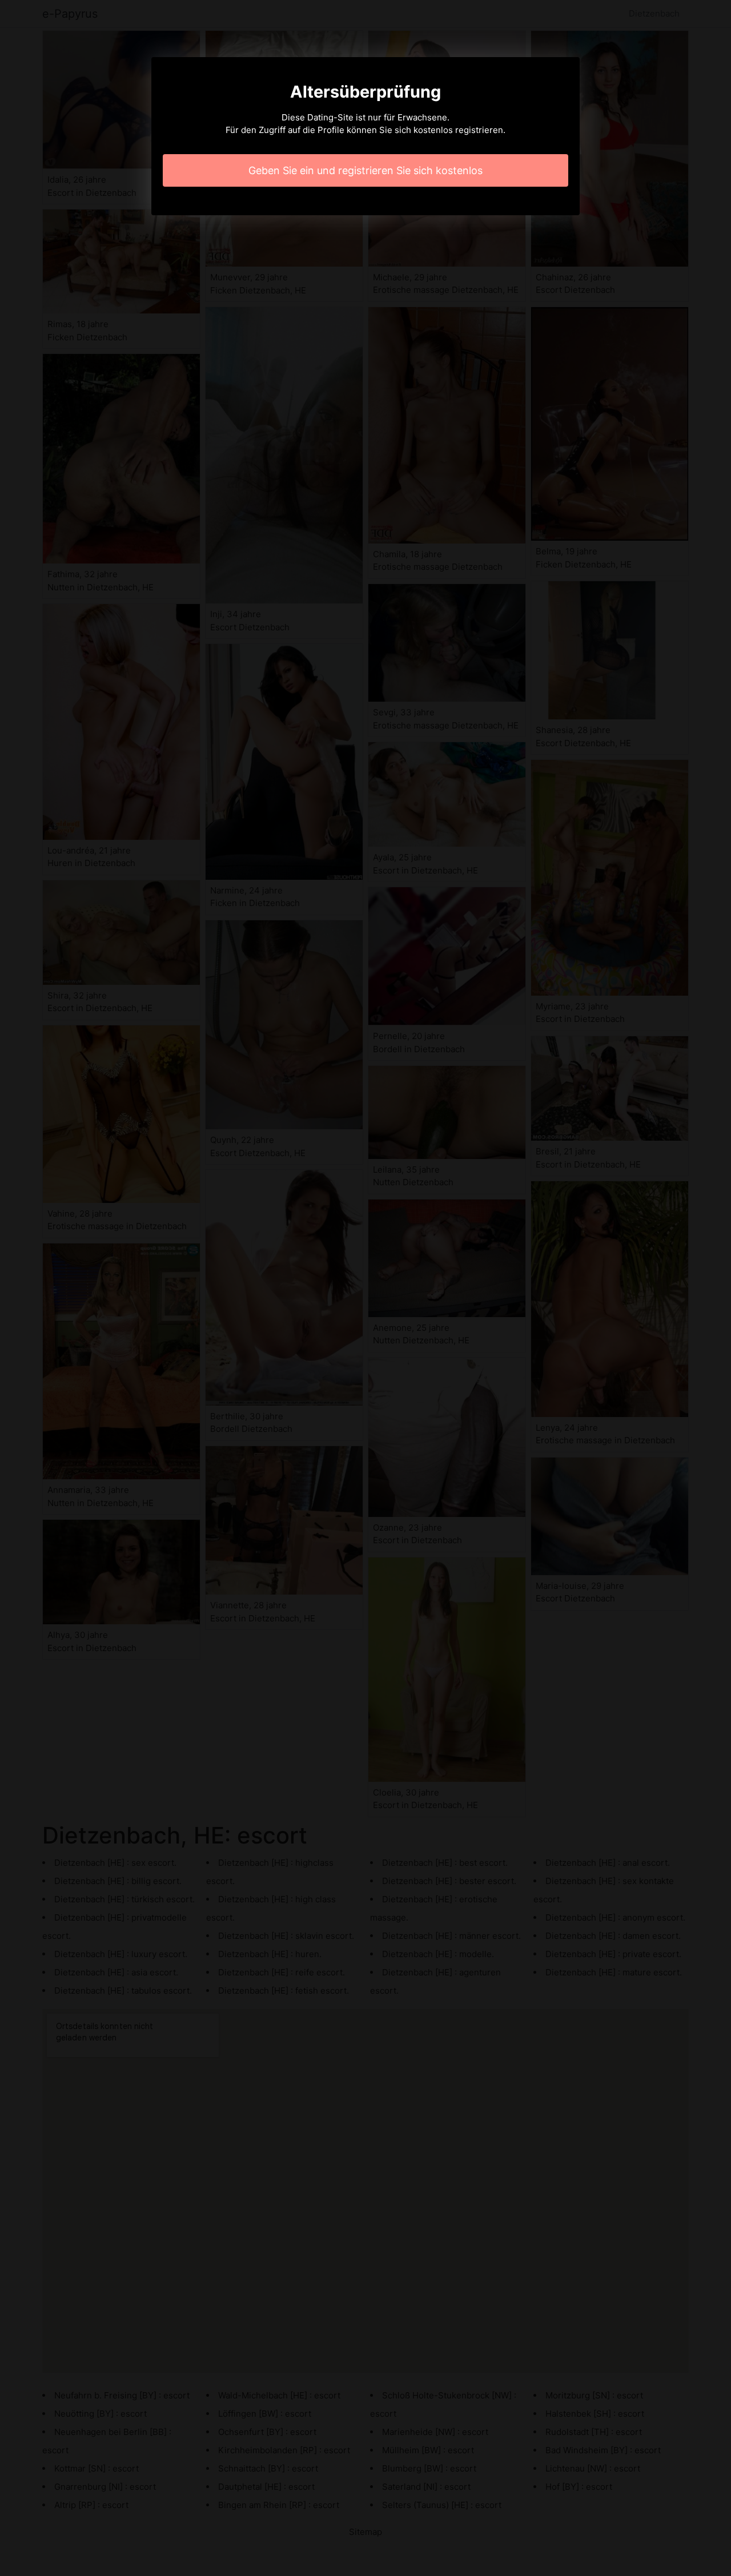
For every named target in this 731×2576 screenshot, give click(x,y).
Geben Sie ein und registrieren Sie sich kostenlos (365, 170)
